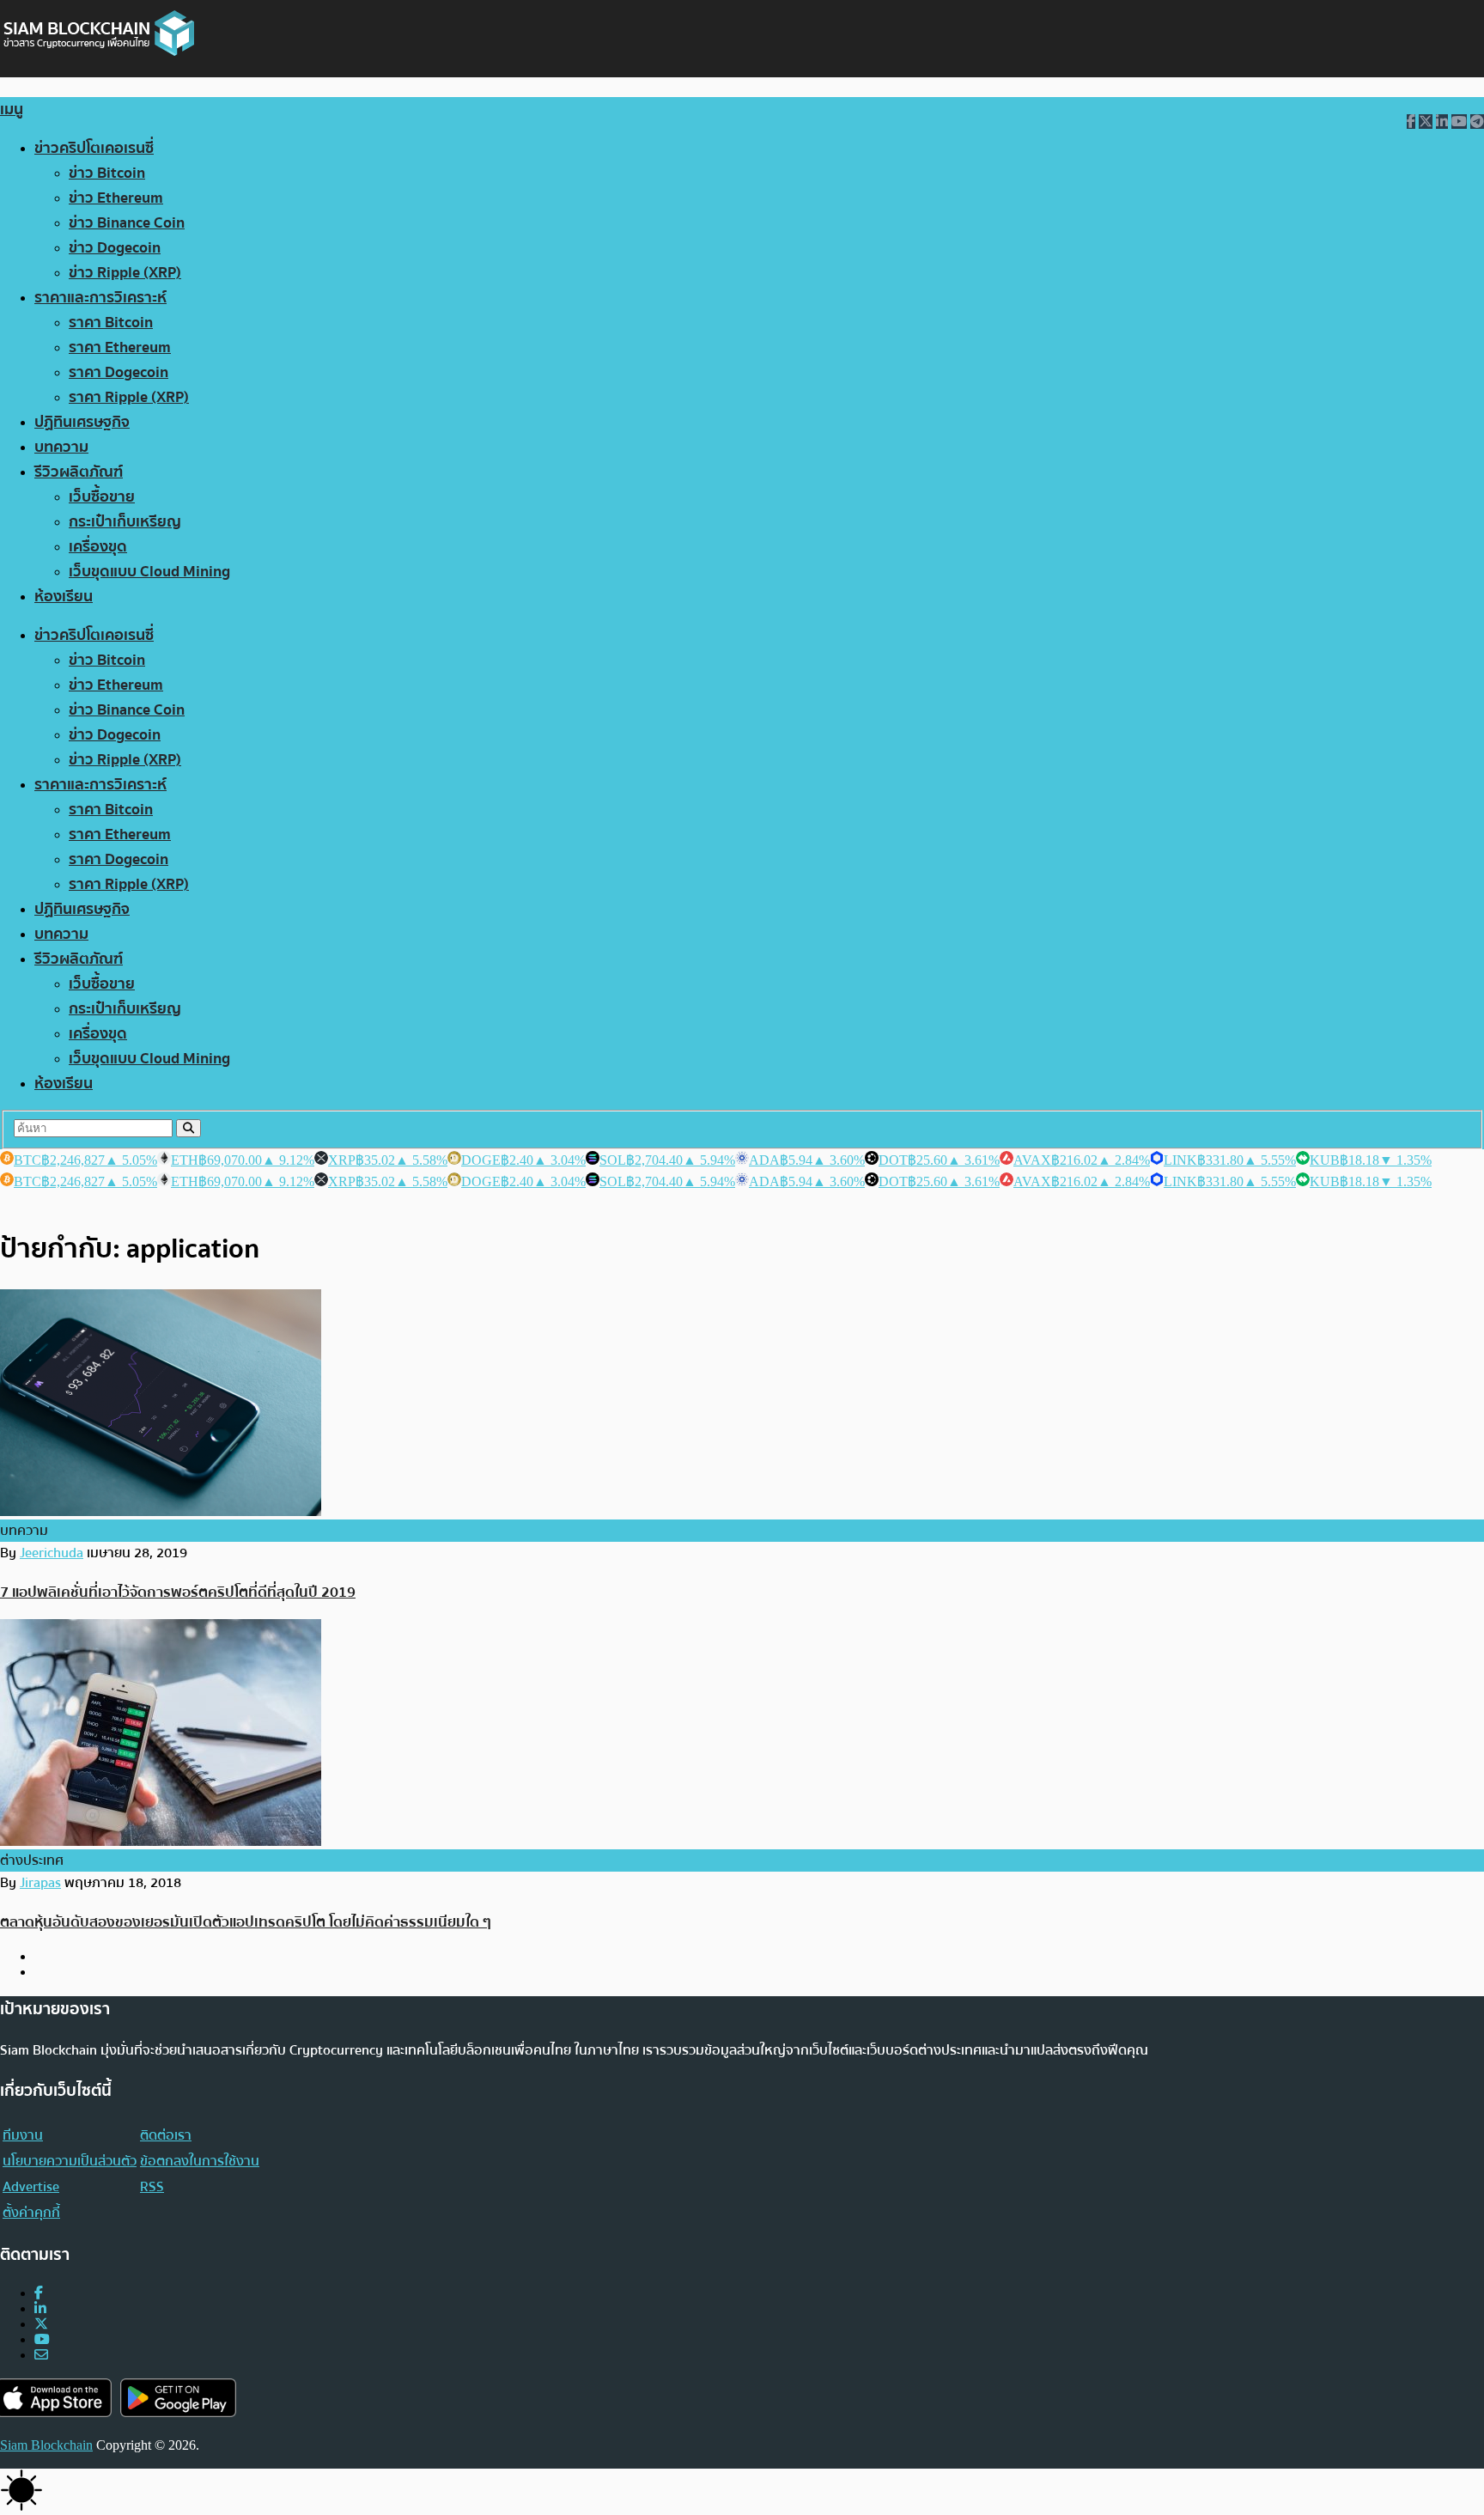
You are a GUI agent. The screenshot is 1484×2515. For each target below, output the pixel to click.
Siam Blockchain (46, 2445)
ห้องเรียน (64, 597)
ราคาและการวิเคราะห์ (100, 298)
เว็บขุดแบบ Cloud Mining (149, 572)
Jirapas (40, 1883)
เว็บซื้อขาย (102, 497)
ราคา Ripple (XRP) (129, 397)
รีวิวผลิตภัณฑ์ (79, 472)
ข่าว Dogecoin (115, 248)
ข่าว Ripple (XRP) (125, 273)
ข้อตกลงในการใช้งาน (200, 2161)
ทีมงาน (23, 2135)
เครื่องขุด (98, 547)
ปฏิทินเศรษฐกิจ (82, 422)
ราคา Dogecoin (119, 372)
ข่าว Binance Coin (127, 223)
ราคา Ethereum (120, 347)
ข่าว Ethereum (116, 198)
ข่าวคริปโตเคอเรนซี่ (94, 148)
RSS (152, 2187)
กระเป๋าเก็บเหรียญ (125, 522)
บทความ (61, 447)
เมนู (12, 110)
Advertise (31, 2187)
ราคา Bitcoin (111, 323)
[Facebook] (39, 2293)
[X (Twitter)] (41, 2324)
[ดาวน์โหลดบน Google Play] (178, 2398)
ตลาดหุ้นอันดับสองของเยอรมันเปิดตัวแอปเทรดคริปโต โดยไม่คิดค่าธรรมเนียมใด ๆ (246, 1922)
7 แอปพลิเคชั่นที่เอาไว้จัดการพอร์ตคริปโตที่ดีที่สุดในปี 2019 (178, 1592)
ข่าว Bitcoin (107, 173)
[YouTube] (42, 2339)
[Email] (41, 2355)
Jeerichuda (52, 1553)
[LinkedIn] (40, 2308)
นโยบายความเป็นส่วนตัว (70, 2161)
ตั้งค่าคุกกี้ (31, 2213)
